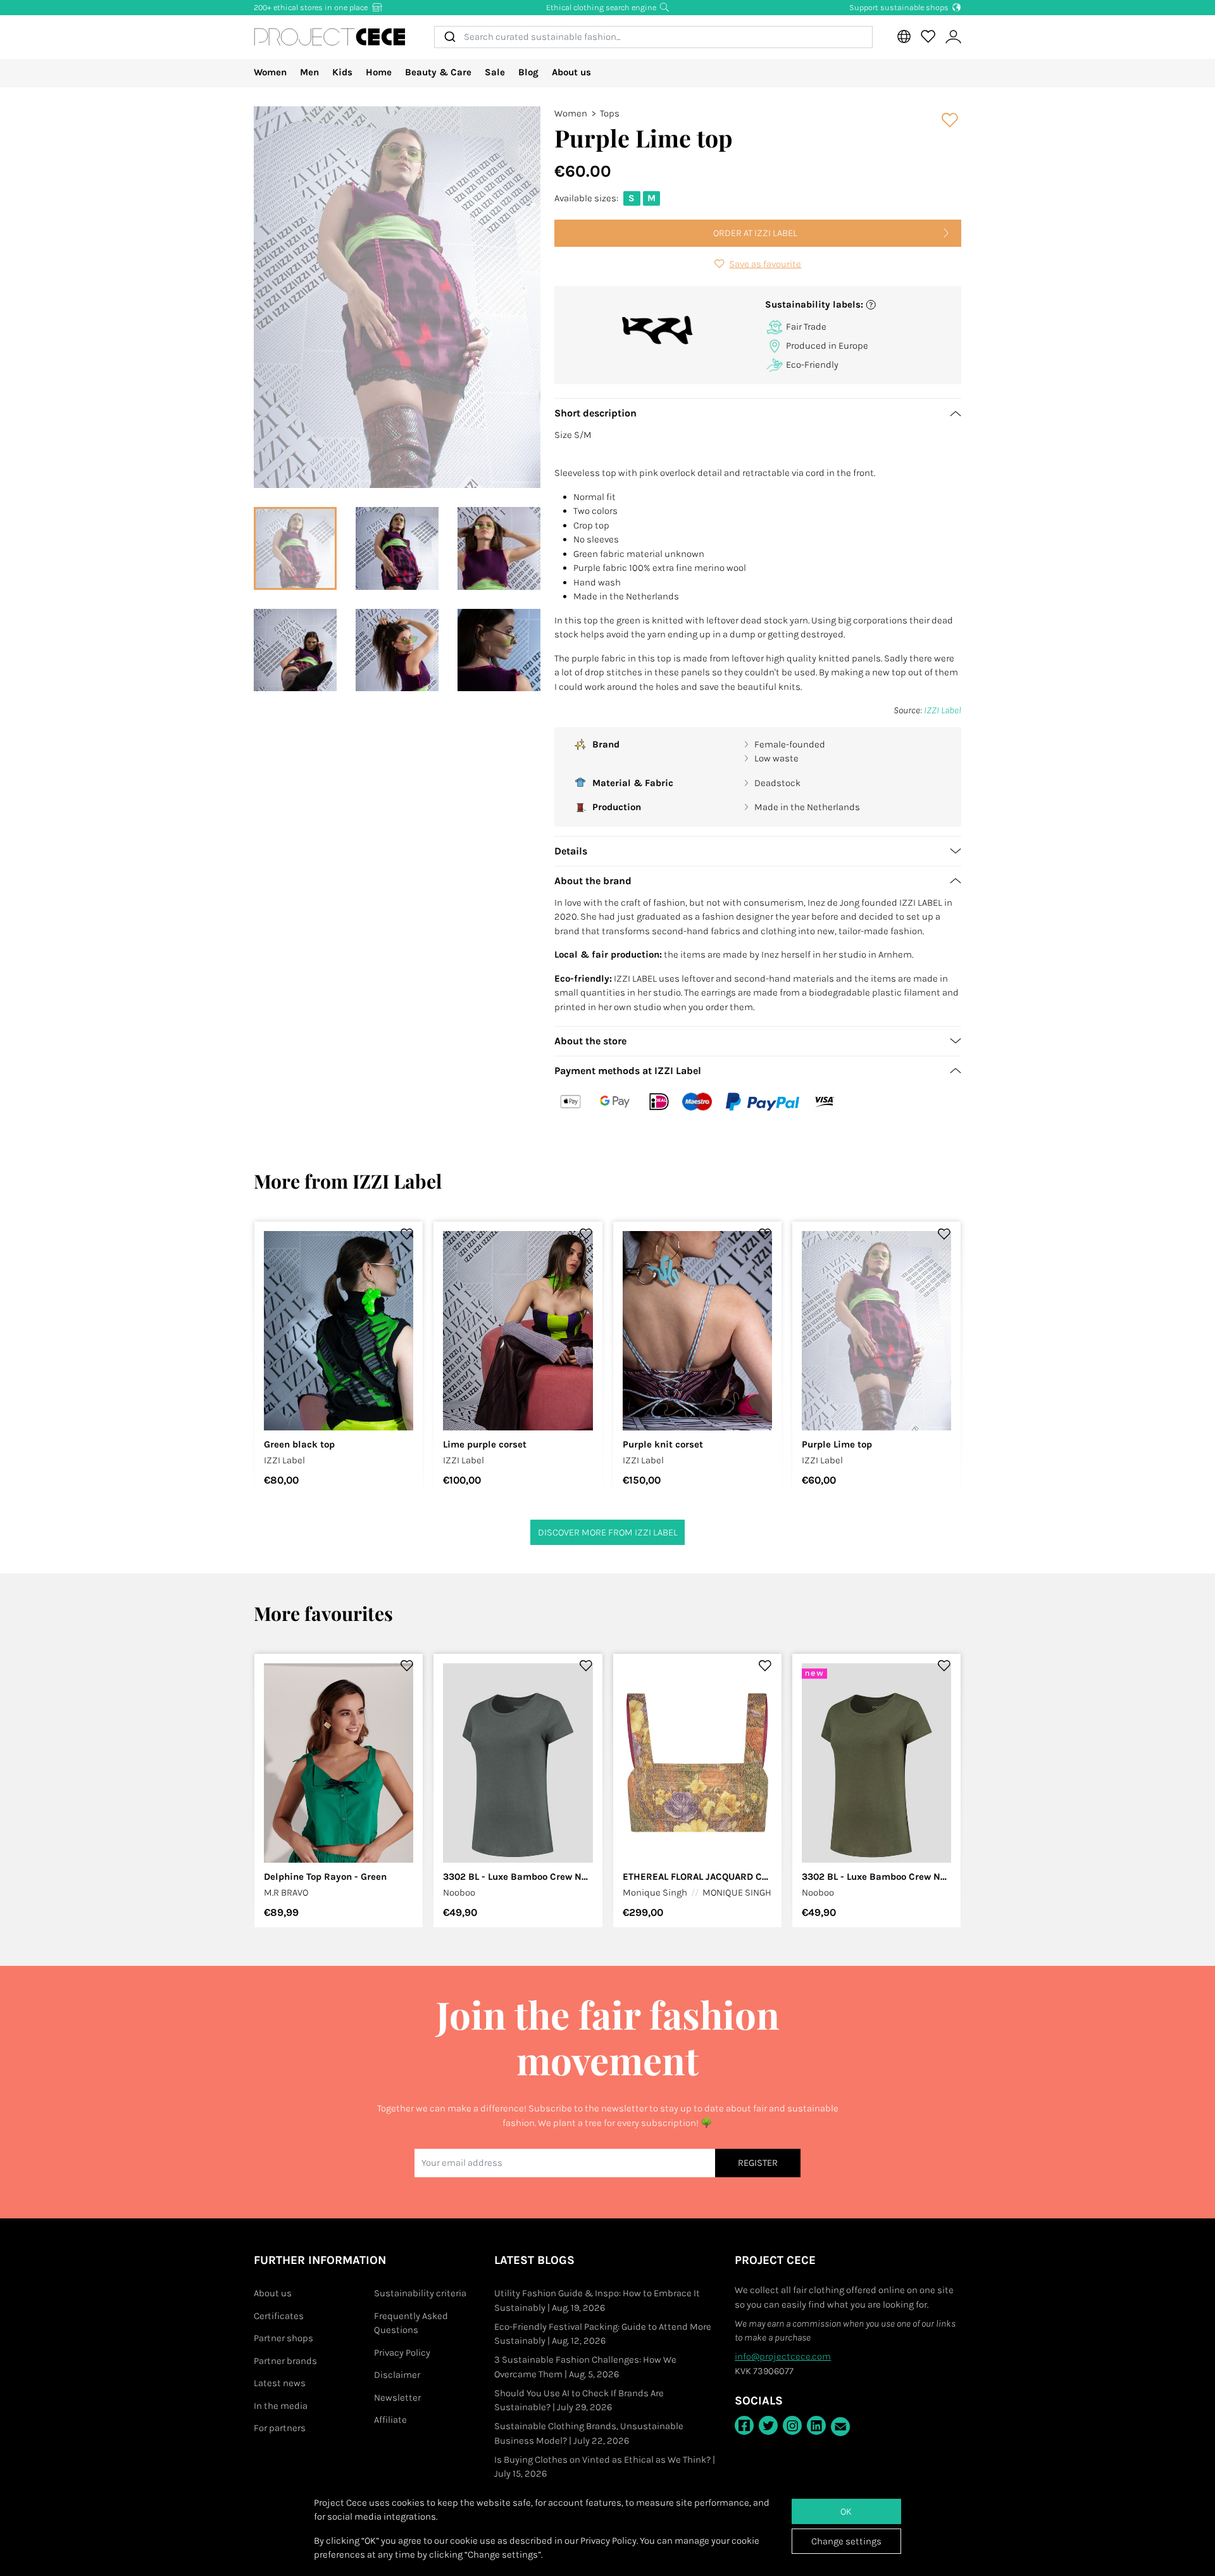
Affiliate (390, 2420)
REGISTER (758, 2163)
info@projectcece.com (783, 2356)
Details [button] (571, 851)
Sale (495, 72)
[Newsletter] (840, 2427)
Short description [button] (595, 413)
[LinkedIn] (816, 2425)
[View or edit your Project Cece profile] (953, 37)
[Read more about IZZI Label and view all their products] (658, 330)
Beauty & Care (438, 72)
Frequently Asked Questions (411, 2323)
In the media (281, 2406)
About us (571, 72)
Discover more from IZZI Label (608, 1532)
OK (846, 2511)
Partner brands (285, 2361)
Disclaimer (397, 2375)
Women (270, 72)
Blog (528, 72)
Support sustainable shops (900, 7)
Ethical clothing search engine (602, 7)
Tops (610, 113)
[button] (858, 305)
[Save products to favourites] (950, 120)
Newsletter (397, 2398)
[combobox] (653, 37)
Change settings (846, 2541)
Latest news (280, 2383)
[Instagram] (792, 2425)
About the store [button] (590, 1041)
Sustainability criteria (420, 2293)
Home (379, 72)
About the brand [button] (593, 881)
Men (309, 72)
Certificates (279, 2316)
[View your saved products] (928, 37)
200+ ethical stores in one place (312, 7)
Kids (342, 72)
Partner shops (283, 2338)
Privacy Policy (402, 2353)
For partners (280, 2428)
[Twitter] (768, 2425)
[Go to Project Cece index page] (330, 37)
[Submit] (449, 37)
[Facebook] (744, 2425)
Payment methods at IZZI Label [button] (628, 1071)
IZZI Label (943, 710)
